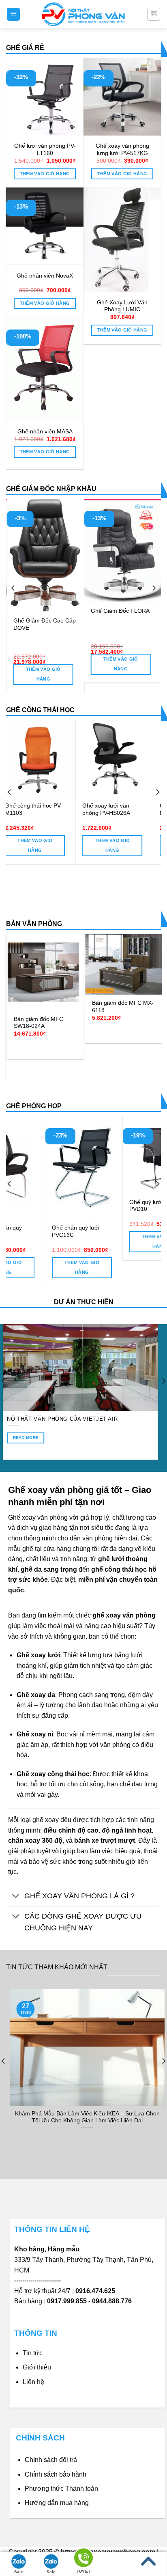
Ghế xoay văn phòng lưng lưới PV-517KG (122, 150)
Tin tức (33, 2353)
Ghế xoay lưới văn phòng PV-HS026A (42, 809)
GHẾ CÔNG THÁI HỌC (40, 710)
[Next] (154, 588)
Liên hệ (33, 2382)
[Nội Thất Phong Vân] (83, 14)
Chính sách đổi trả (51, 2460)
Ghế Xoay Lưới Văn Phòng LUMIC (122, 306)
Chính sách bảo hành (56, 2474)
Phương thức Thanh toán (61, 2489)
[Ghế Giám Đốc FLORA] (63, 550)
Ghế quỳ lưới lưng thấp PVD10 (74, 1206)
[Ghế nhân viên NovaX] (45, 226)
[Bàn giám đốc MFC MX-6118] (52, 964)
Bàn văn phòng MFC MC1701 (125, 996)
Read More (88, 1444)
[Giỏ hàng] (154, 14)
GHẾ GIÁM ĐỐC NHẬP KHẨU (51, 489)
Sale (19, 2572)
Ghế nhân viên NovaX (45, 276)
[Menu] (14, 14)
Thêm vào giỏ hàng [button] (45, 174)
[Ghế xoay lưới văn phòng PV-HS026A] (50, 759)
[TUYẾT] (83, 2559)
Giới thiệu (37, 2367)
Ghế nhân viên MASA (45, 432)
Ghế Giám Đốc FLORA (60, 611)
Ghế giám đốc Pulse (134, 611)
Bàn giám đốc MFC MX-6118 (51, 1007)
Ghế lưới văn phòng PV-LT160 (45, 150)
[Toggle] (16, 1897)
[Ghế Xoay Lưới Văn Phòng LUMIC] (122, 240)
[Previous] (13, 588)
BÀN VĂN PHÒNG (34, 924)
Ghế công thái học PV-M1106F (124, 809)
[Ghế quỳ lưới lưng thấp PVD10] (77, 1155)
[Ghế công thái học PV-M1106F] (127, 759)
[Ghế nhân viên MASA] (45, 369)
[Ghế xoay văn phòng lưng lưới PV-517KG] (122, 97)
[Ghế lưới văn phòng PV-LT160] (45, 97)
